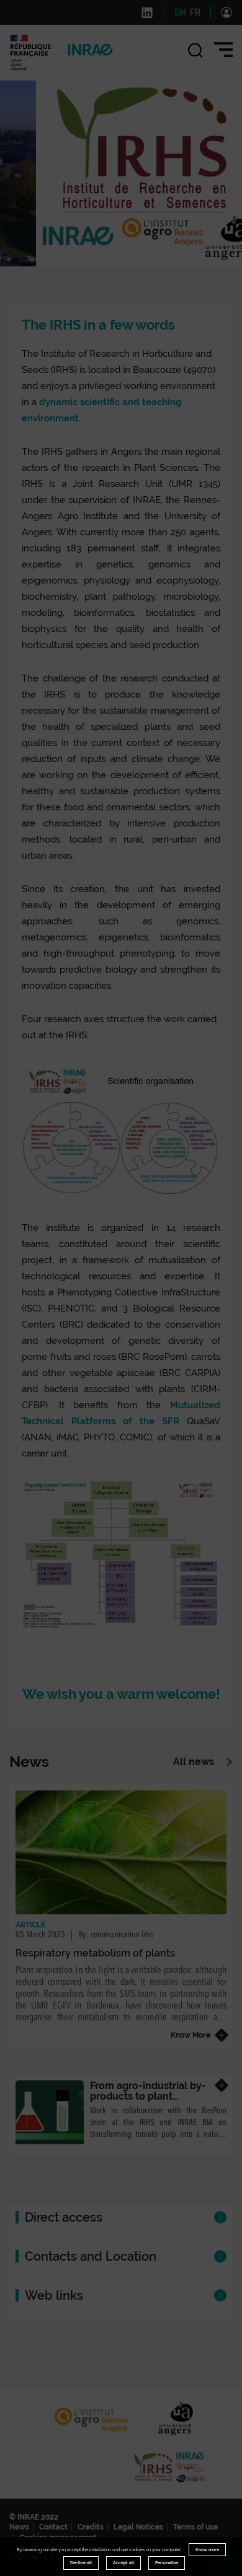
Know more (207, 2550)
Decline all (81, 2563)
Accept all (123, 2563)
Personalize (167, 2563)
